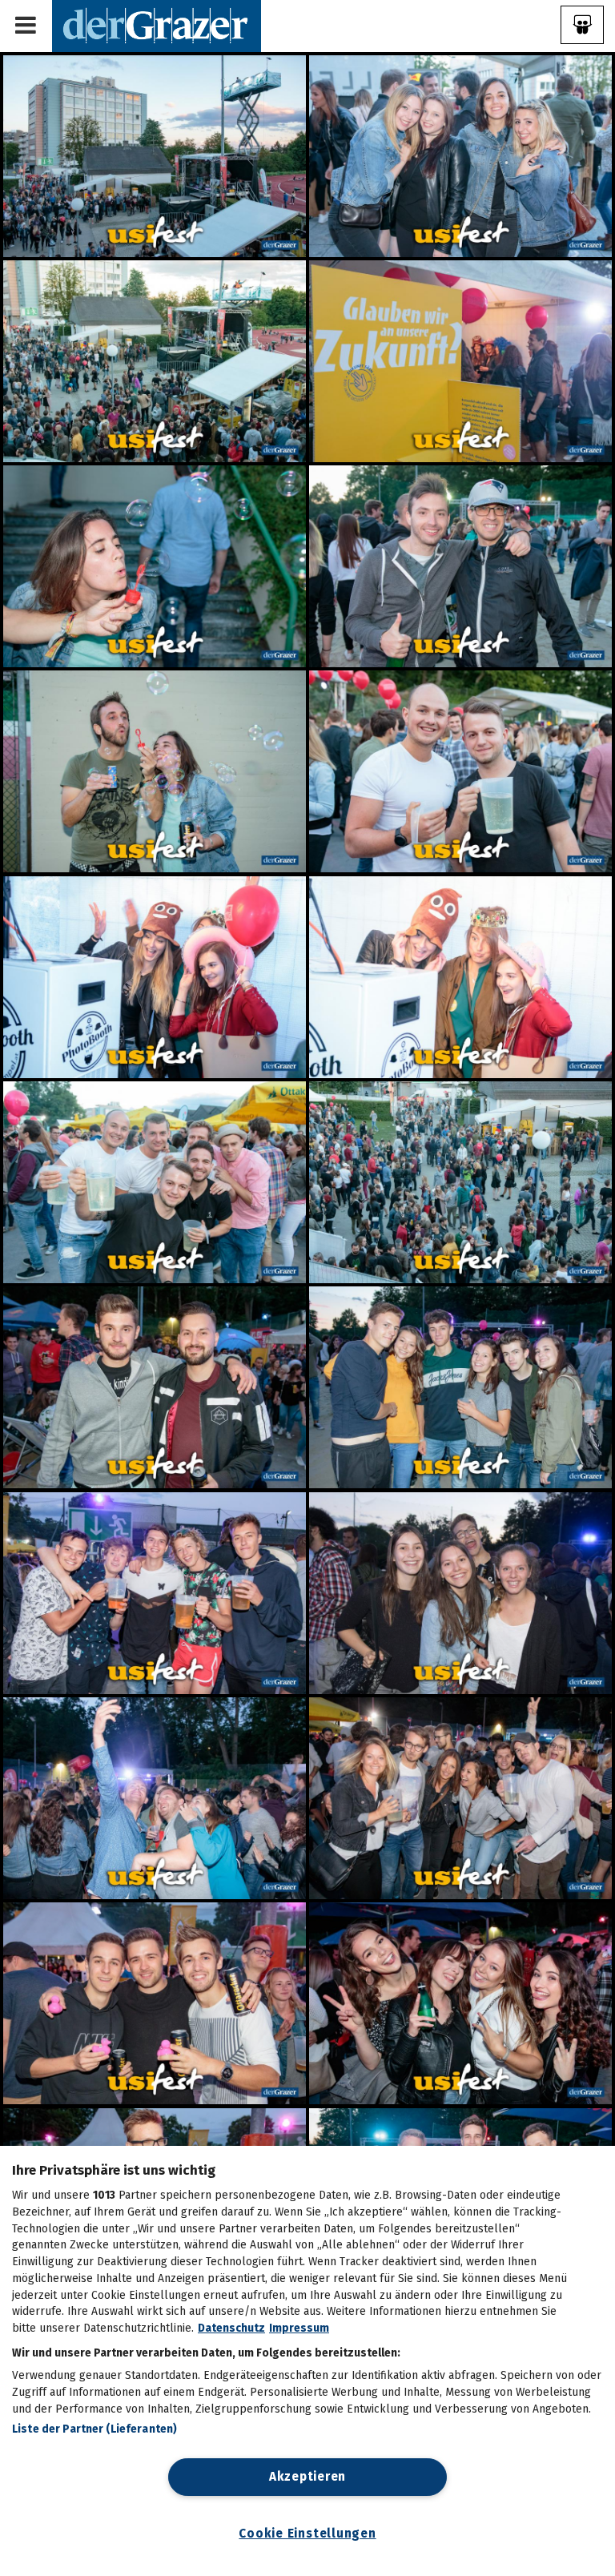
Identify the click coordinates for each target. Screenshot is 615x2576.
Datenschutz (231, 2328)
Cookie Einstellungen (307, 2534)
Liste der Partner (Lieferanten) (94, 2429)
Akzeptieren (307, 2477)
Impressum (299, 2328)
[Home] (157, 25)
